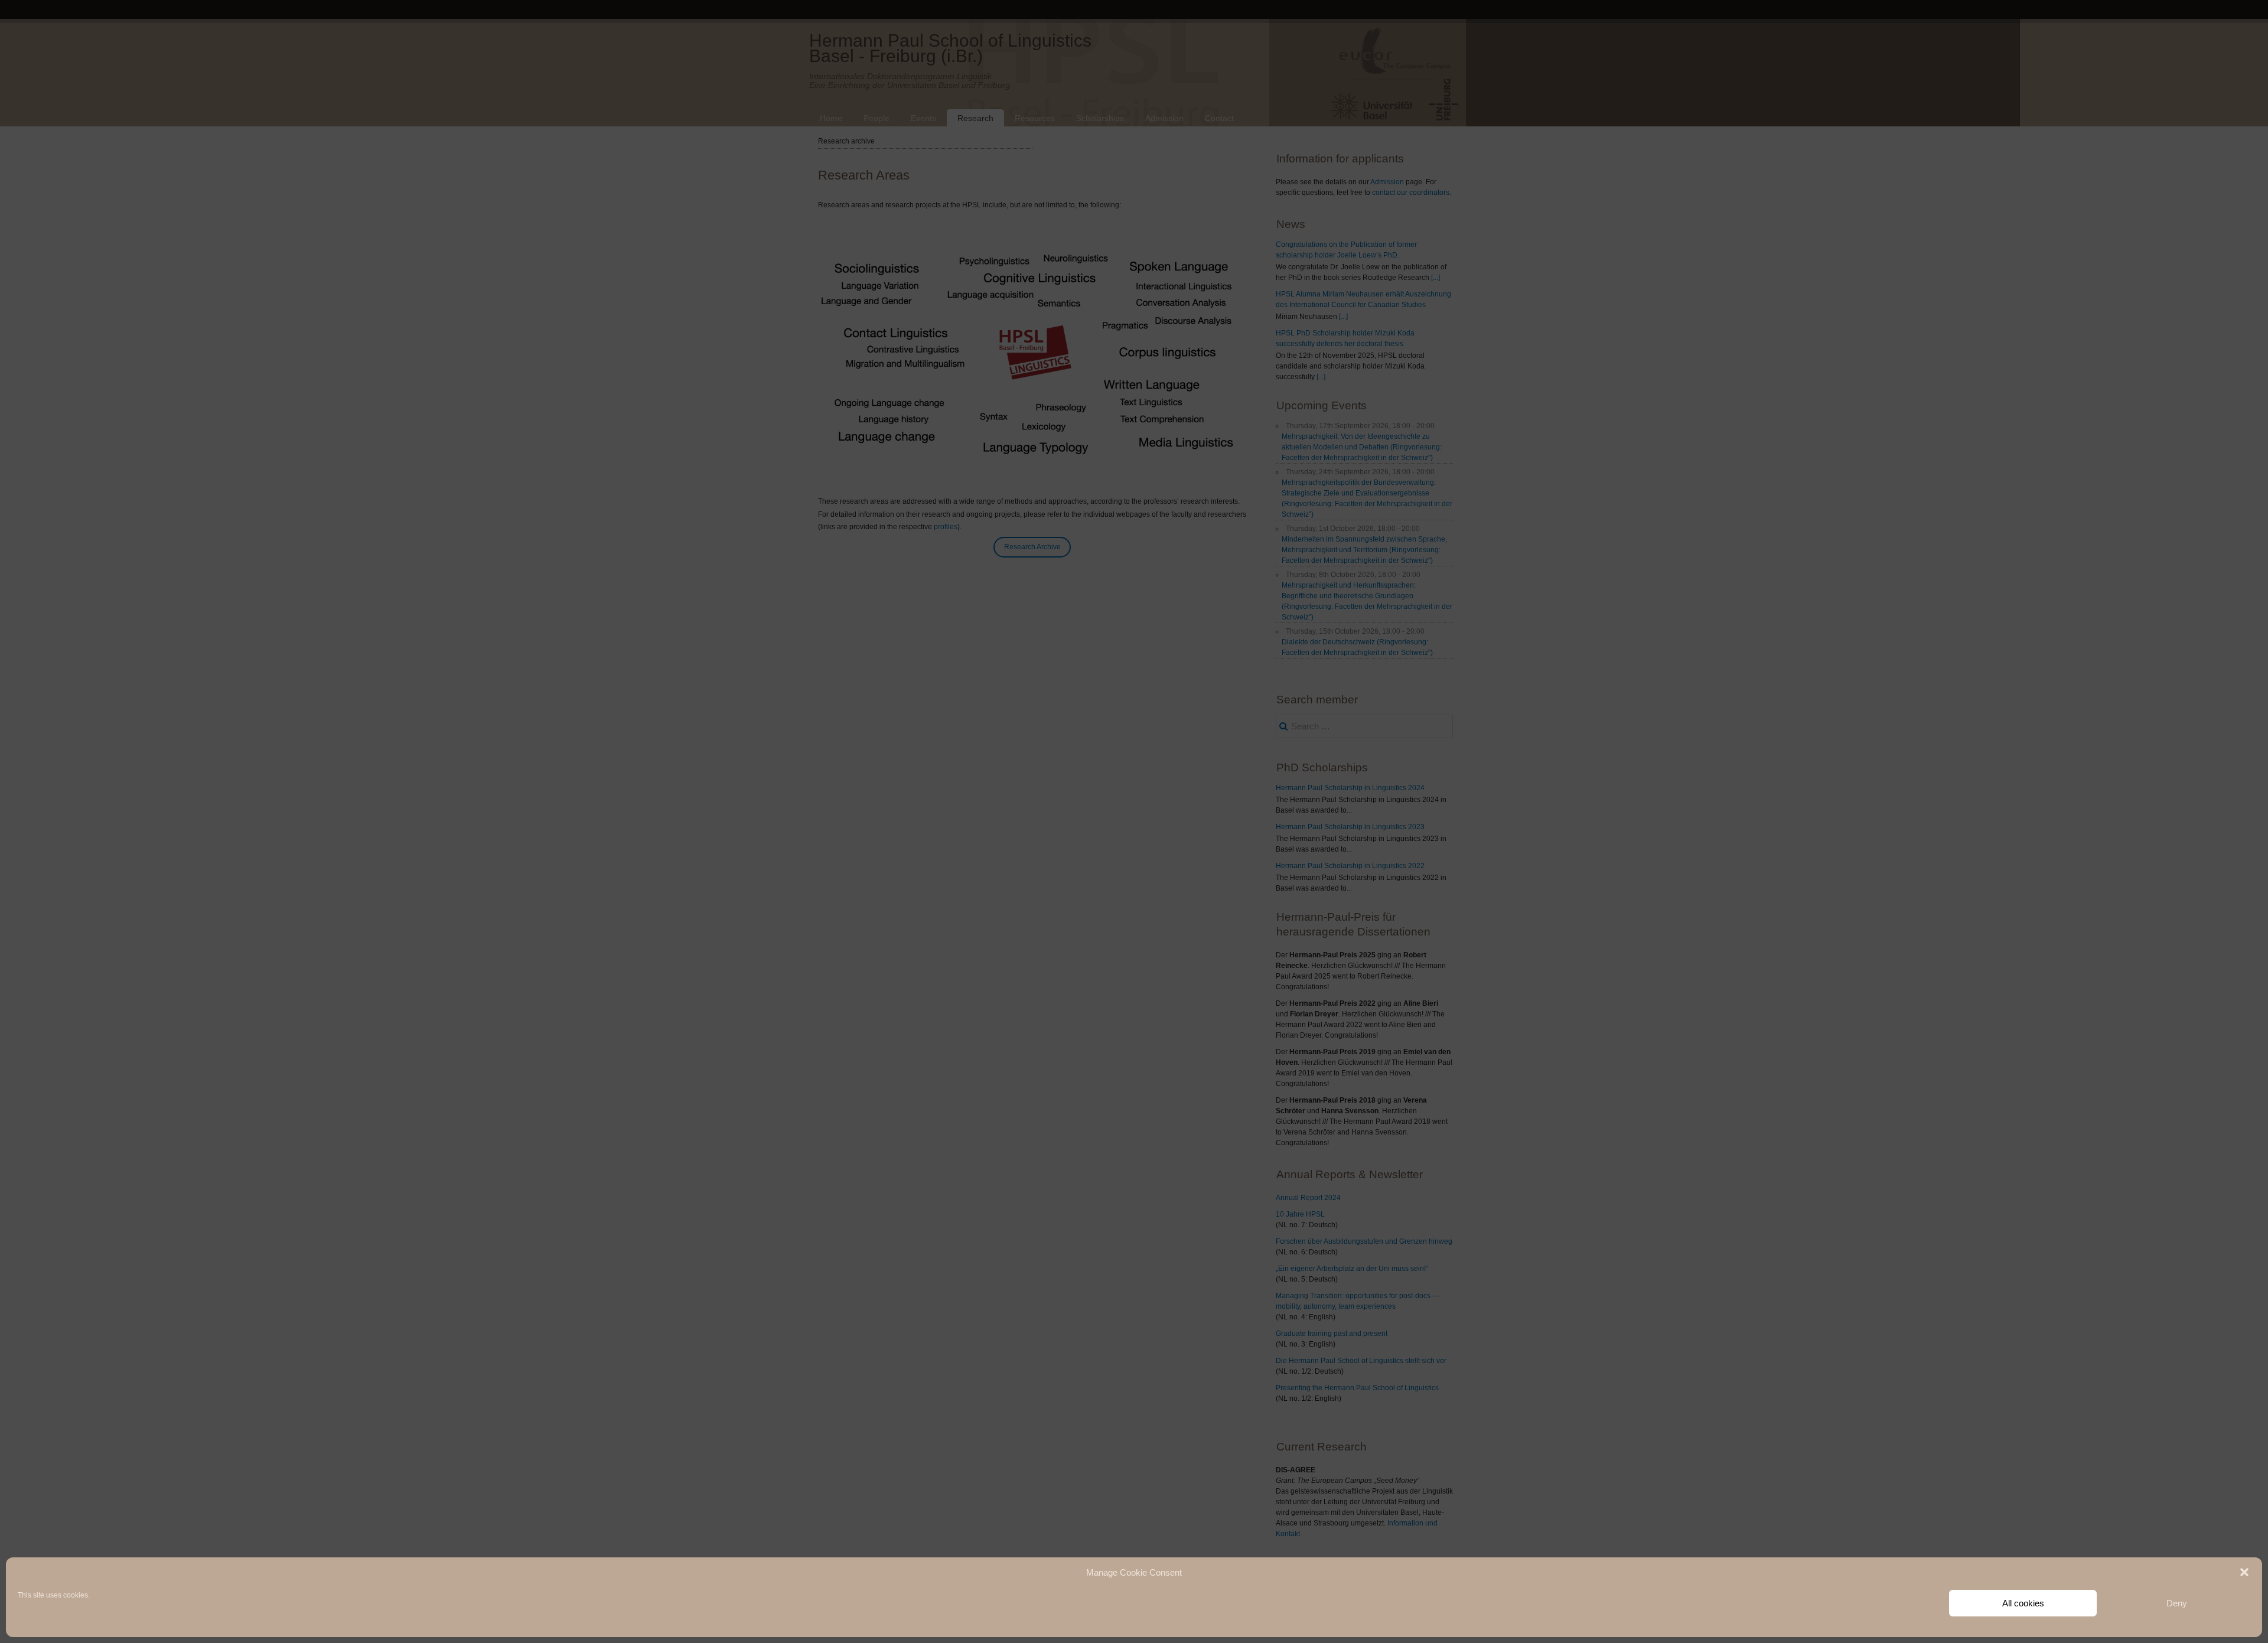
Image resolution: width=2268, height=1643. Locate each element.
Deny (2177, 1603)
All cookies (2023, 1603)
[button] (2244, 1572)
